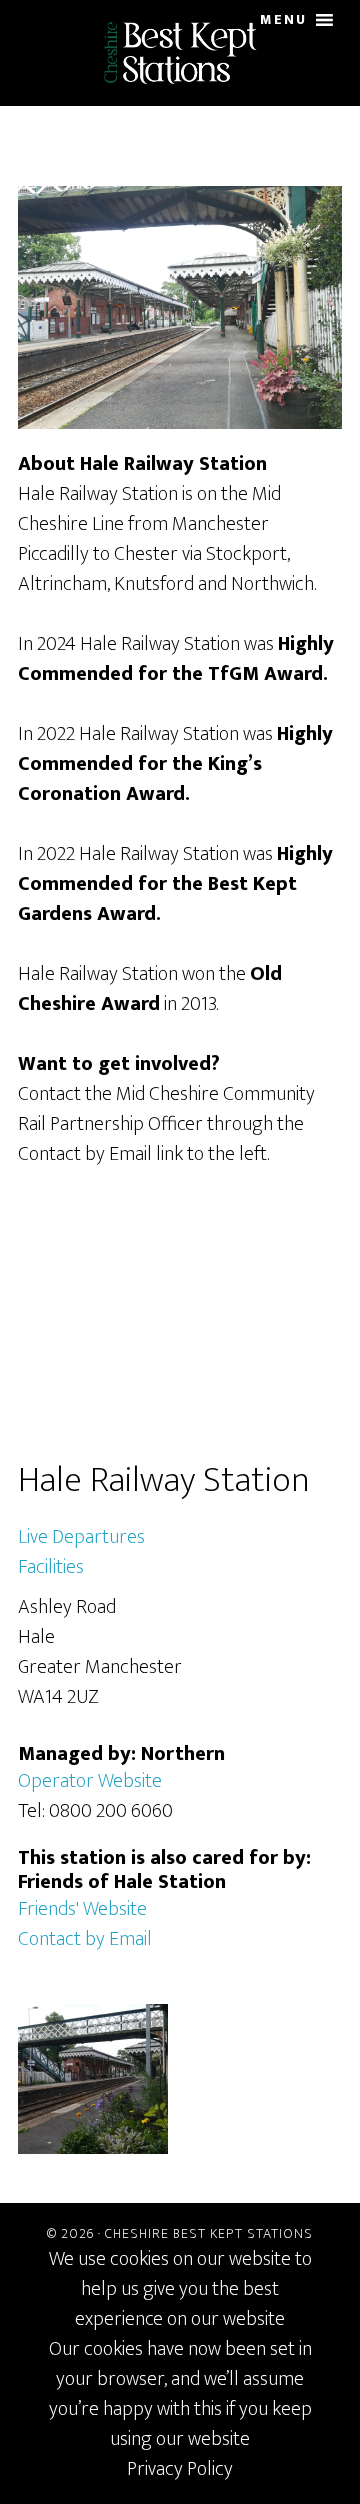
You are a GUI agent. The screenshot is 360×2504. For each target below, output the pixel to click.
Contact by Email (85, 1939)
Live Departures (81, 1537)
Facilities (51, 1567)
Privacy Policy (180, 2469)
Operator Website (90, 1781)
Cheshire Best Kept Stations (209, 2233)
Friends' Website (82, 1909)
